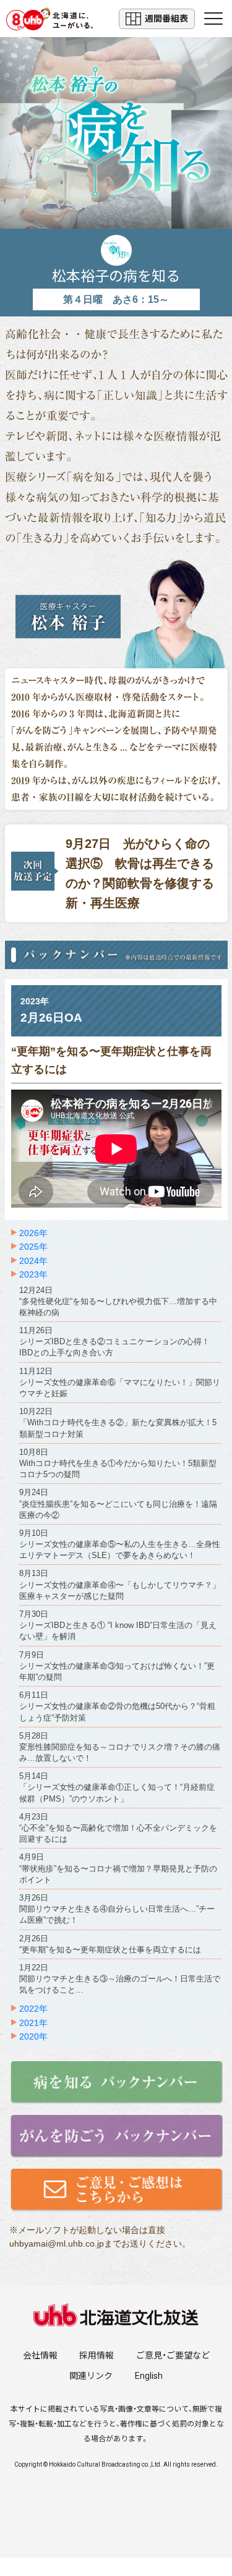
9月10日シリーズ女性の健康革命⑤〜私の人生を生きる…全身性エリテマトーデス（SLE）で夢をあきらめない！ (120, 1544)
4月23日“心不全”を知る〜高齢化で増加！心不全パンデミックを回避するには (118, 1828)
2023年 (33, 1274)
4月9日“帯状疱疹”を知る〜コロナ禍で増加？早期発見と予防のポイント (118, 1868)
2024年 (33, 1261)
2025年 (33, 1247)
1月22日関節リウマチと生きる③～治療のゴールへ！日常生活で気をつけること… (120, 1979)
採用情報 (97, 2355)
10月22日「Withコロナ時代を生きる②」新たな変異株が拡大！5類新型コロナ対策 (118, 1422)
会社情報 (40, 2355)
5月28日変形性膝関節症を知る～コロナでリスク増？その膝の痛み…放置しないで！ (120, 1747)
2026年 (33, 1233)
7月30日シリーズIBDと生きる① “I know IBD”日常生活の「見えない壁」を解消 (118, 1625)
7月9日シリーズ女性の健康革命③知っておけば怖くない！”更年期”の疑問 (117, 1666)
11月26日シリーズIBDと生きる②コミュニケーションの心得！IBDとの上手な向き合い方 (114, 1341)
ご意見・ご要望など (173, 2355)
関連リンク (91, 2376)
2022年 (33, 2009)
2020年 (33, 2036)
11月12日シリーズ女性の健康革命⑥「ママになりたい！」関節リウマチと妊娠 (120, 1382)
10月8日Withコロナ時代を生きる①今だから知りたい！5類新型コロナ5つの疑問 (118, 1463)
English (149, 2376)
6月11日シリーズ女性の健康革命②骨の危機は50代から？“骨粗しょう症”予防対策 (117, 1706)
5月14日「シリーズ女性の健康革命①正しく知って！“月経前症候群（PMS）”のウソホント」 (117, 1787)
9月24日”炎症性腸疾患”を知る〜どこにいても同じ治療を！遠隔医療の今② (118, 1503)
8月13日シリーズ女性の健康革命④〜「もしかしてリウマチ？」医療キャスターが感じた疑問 (120, 1584)
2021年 (33, 2023)
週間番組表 (166, 19)
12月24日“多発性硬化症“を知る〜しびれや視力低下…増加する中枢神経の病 (118, 1301)
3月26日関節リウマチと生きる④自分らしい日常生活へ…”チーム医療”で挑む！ (117, 1909)
